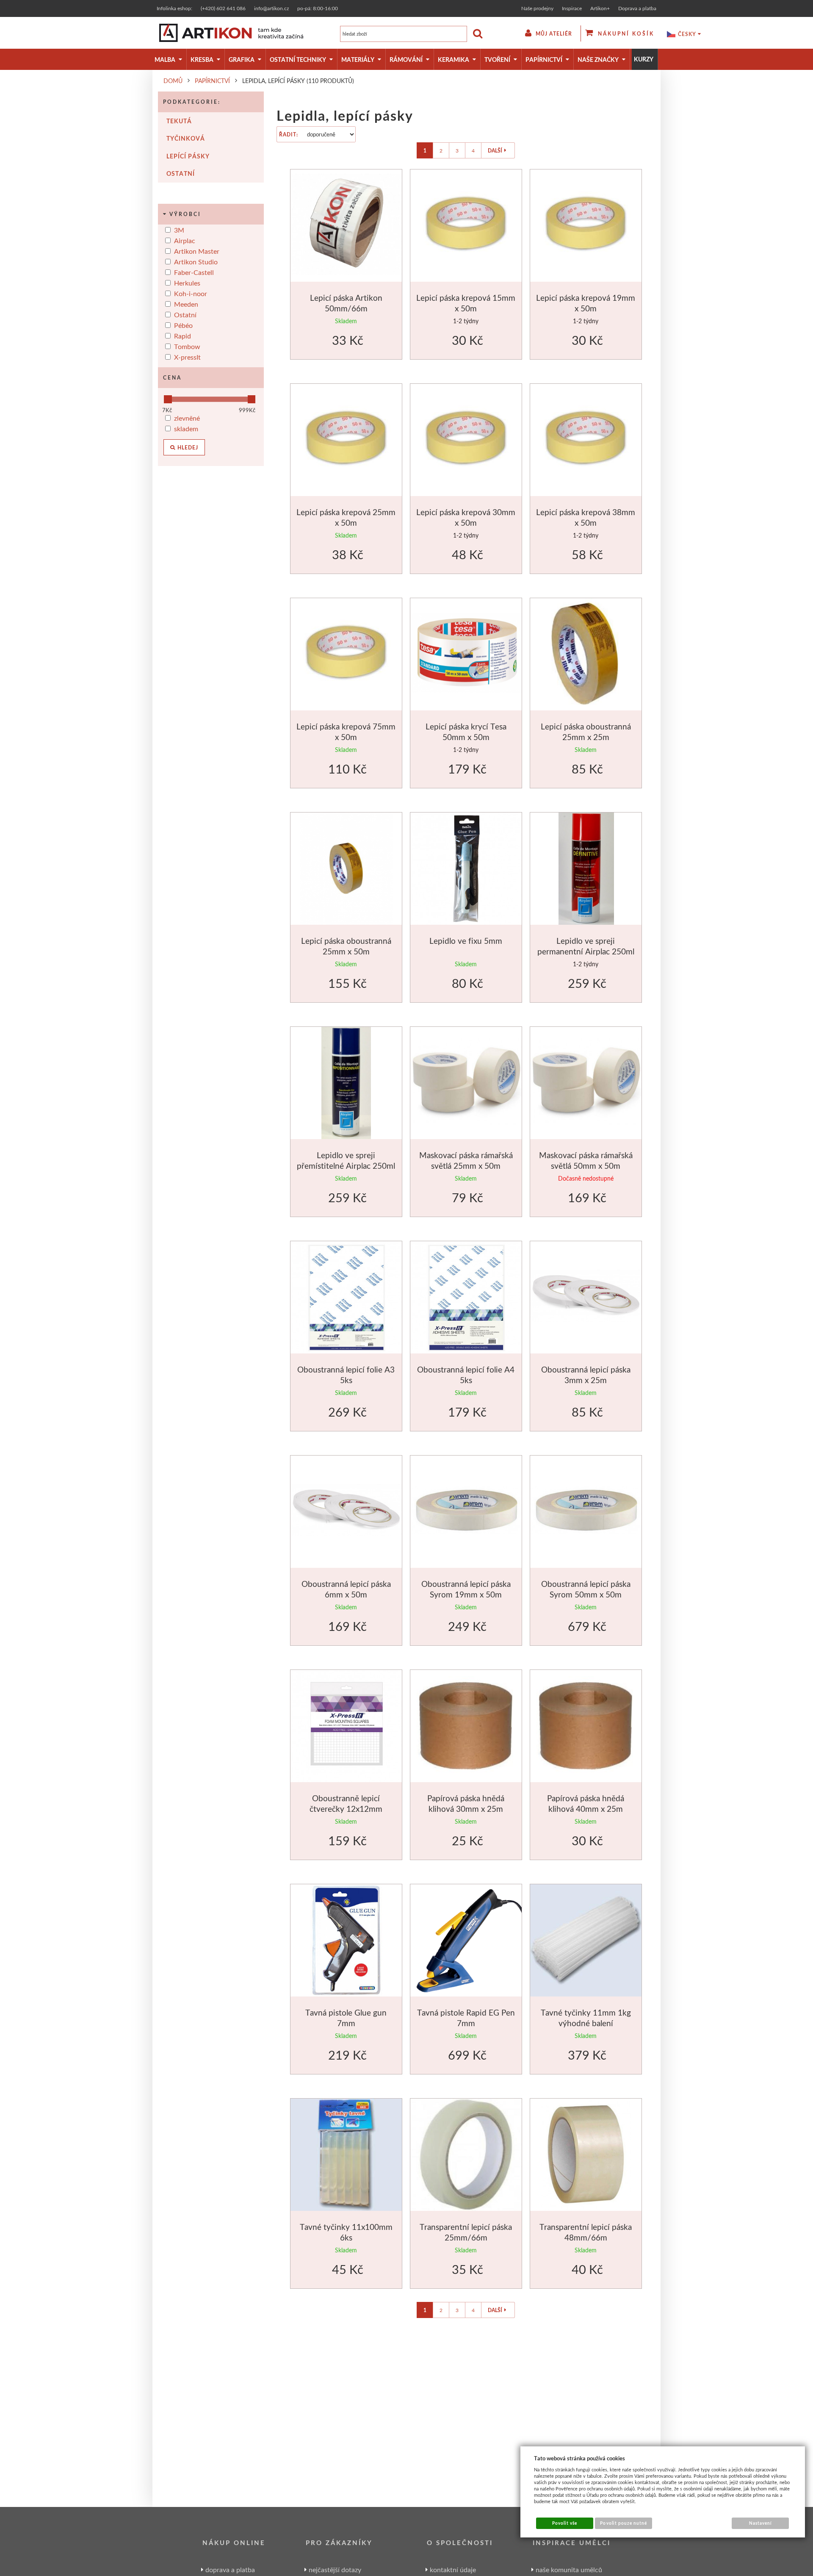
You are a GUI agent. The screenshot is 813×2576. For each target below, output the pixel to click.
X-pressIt (187, 357)
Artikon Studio (196, 262)
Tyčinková (186, 138)
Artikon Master (197, 251)
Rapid (183, 336)
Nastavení (760, 2523)
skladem (186, 428)
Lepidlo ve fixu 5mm (466, 941)
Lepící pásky (188, 156)
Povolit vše (565, 2523)
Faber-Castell (194, 272)
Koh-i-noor (191, 293)
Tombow (187, 346)
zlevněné (187, 418)
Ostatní (181, 173)
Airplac (185, 240)
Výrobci (185, 214)
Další (495, 151)
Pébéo (183, 325)
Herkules (187, 283)
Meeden (186, 304)
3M (179, 230)
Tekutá (179, 121)
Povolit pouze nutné (624, 2523)
